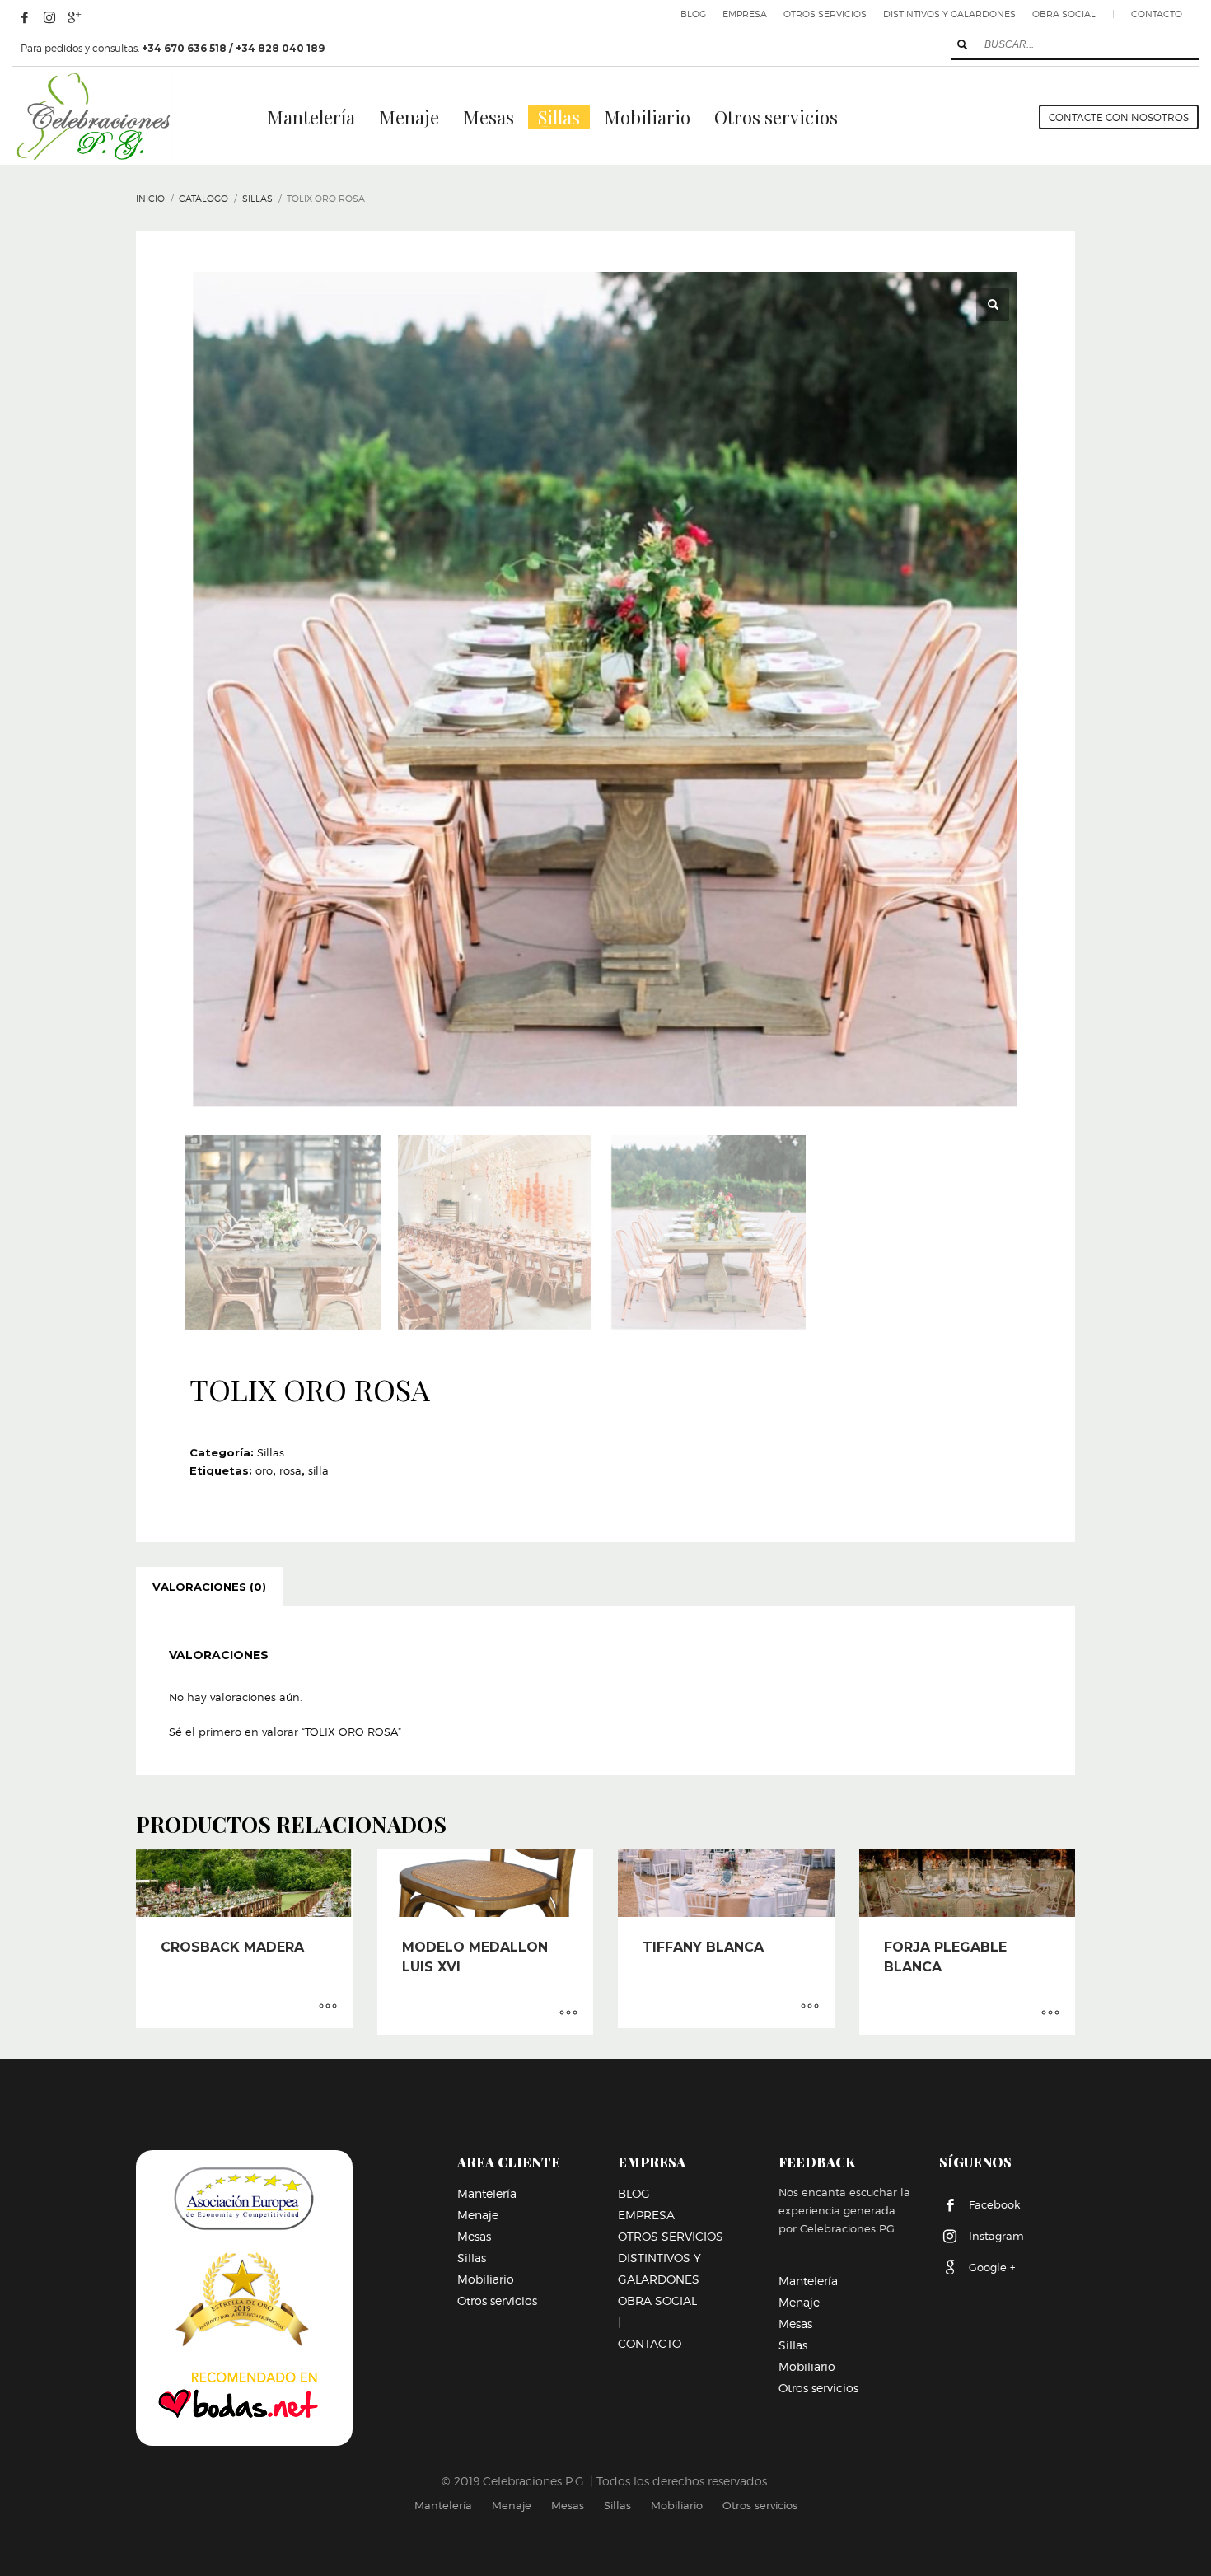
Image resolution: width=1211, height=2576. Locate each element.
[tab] (209, 1587)
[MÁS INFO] (328, 2008)
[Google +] (74, 17)
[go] (962, 44)
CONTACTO (1157, 14)
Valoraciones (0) (209, 1587)
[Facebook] (25, 17)
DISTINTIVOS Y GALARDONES (949, 14)
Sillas (271, 1452)
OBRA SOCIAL (1064, 14)
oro (264, 1470)
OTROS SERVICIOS (825, 14)
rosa (290, 1470)
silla (318, 1470)
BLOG (693, 14)
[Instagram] (49, 17)
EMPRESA (745, 14)
